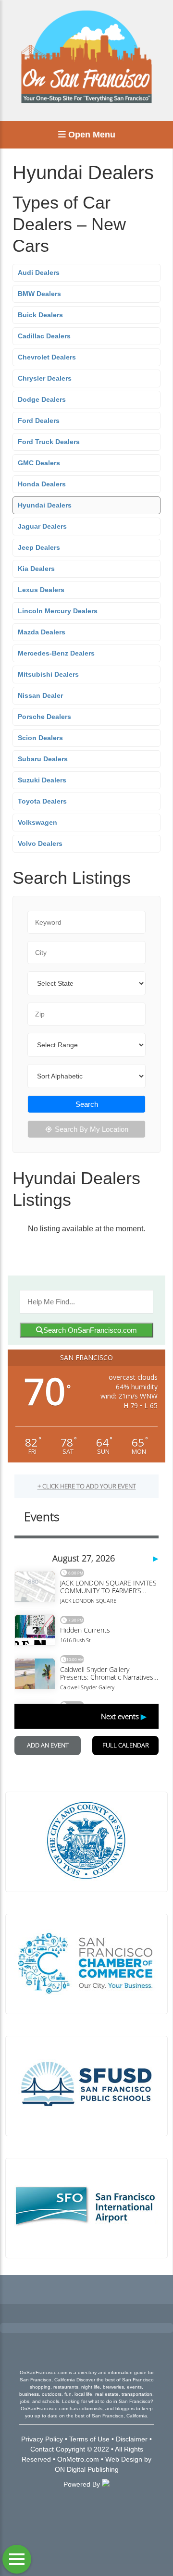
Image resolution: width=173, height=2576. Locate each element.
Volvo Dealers (40, 843)
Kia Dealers (36, 569)
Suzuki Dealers (42, 780)
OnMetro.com (78, 2459)
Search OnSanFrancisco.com (90, 1330)
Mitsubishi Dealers (48, 674)
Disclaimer (132, 2439)
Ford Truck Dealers (49, 442)
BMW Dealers (39, 294)
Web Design (124, 2459)
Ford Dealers (39, 421)
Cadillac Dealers (44, 336)
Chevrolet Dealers (47, 357)
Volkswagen (37, 822)
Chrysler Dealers (45, 378)
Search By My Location (92, 1129)
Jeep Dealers (39, 547)
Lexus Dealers (41, 590)
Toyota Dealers (42, 801)
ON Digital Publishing (87, 2469)
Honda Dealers (42, 484)
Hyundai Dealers (45, 505)
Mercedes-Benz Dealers (56, 653)
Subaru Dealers (43, 759)
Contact (42, 2449)
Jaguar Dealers (42, 526)
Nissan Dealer (40, 695)
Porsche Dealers (44, 717)
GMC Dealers (39, 463)
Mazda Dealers (42, 632)
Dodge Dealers (42, 399)
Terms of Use (89, 2439)
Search (87, 1104)
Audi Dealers (39, 272)
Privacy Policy (42, 2439)
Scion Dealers (40, 738)
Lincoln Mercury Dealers (58, 611)
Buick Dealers (40, 315)
